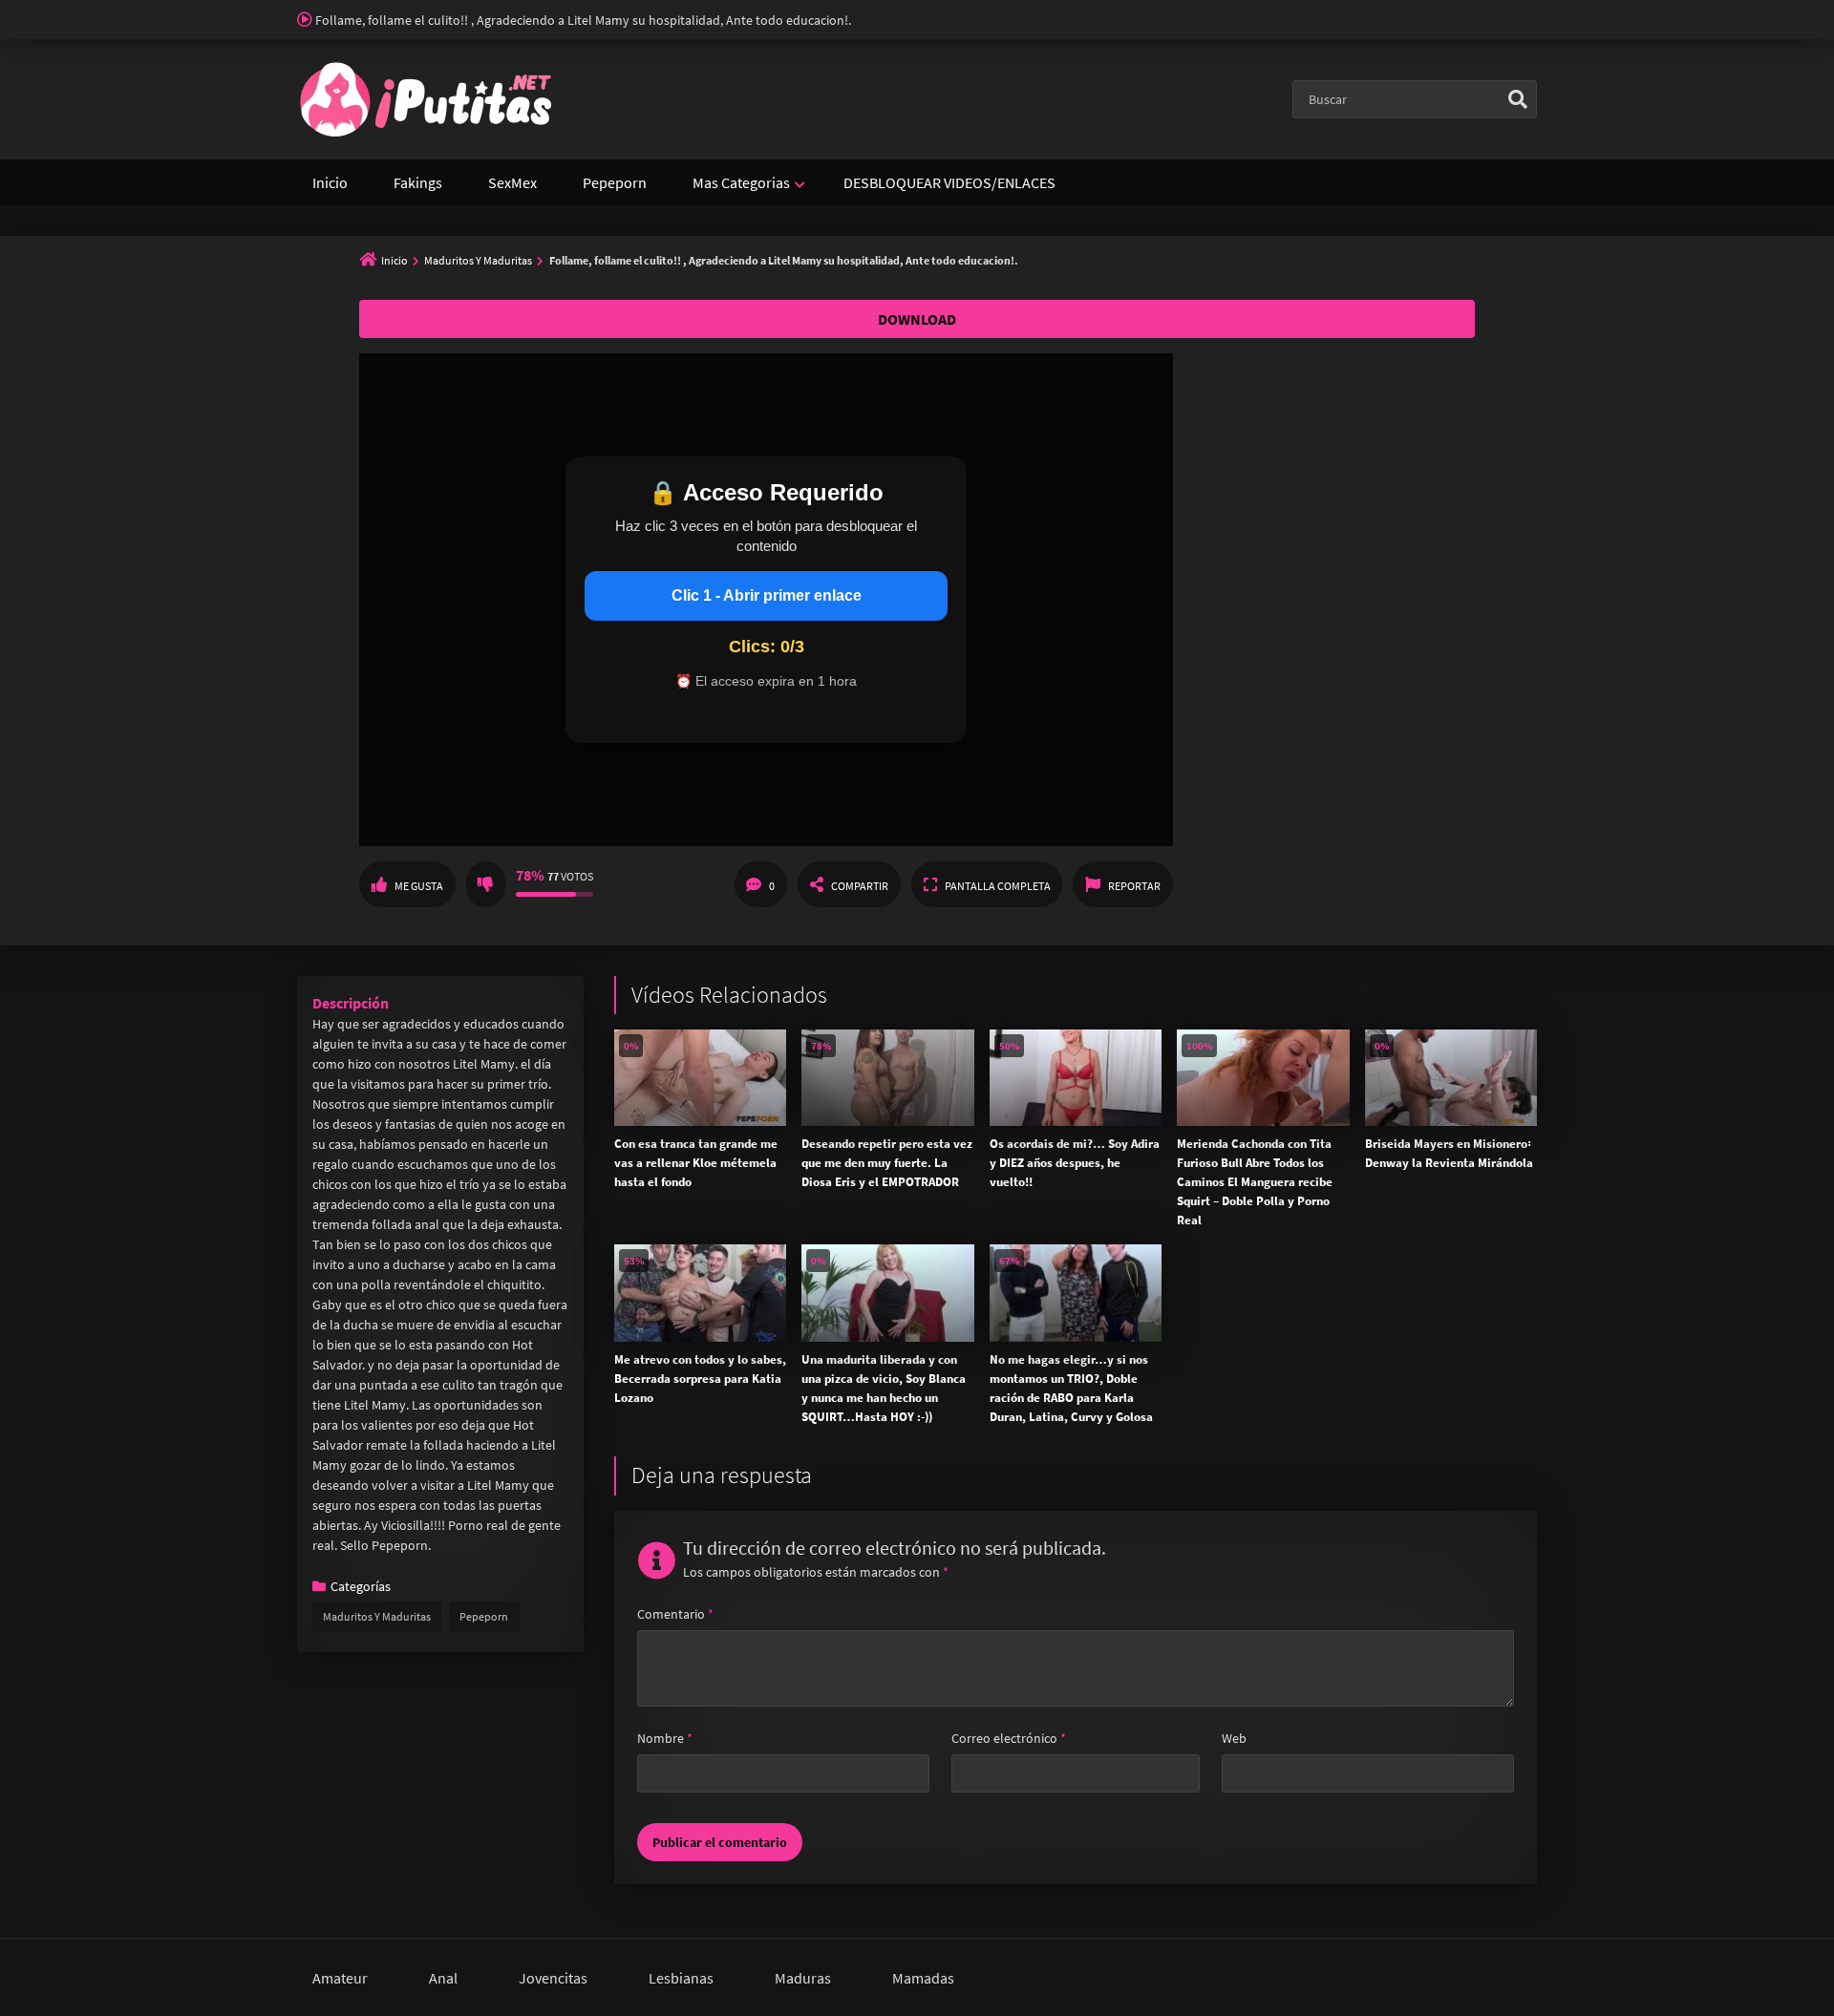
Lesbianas (681, 1978)
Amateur (340, 1978)
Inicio (330, 182)
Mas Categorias (741, 182)
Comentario (675, 1614)
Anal (443, 1978)
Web (1234, 1738)
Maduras (803, 1978)
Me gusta (419, 886)
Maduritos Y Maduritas (478, 260)
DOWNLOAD (917, 319)
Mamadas (923, 1978)
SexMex (512, 182)
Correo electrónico (1009, 1738)
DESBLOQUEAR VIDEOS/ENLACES (949, 182)
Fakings (418, 182)
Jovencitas (553, 1978)
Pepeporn (615, 182)
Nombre (665, 1738)
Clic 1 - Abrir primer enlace (767, 595)
